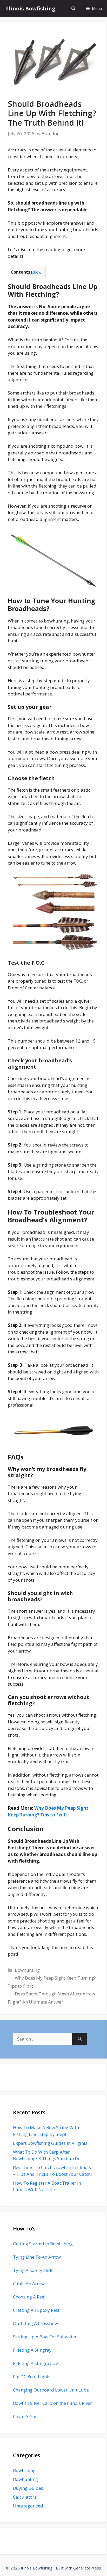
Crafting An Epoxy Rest (36, 2310)
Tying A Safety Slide (33, 2270)
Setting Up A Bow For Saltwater (45, 2337)
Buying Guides (28, 2488)
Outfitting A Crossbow (35, 2323)
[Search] (80, 2039)
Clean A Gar (25, 2416)
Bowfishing (24, 2470)
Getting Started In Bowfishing (43, 2244)
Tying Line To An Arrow (37, 2257)
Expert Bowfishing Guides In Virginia (50, 2143)
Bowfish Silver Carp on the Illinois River (52, 2403)
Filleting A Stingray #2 (36, 2363)
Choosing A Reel (29, 2297)
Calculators (25, 2497)
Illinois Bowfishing (30, 8)
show (37, 272)
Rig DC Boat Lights (32, 2377)
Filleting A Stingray (32, 2350)
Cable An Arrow (29, 2284)
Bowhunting (27, 1970)
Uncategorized (28, 2506)
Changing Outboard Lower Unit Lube (51, 2390)
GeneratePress (87, 2568)
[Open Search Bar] (73, 8)
